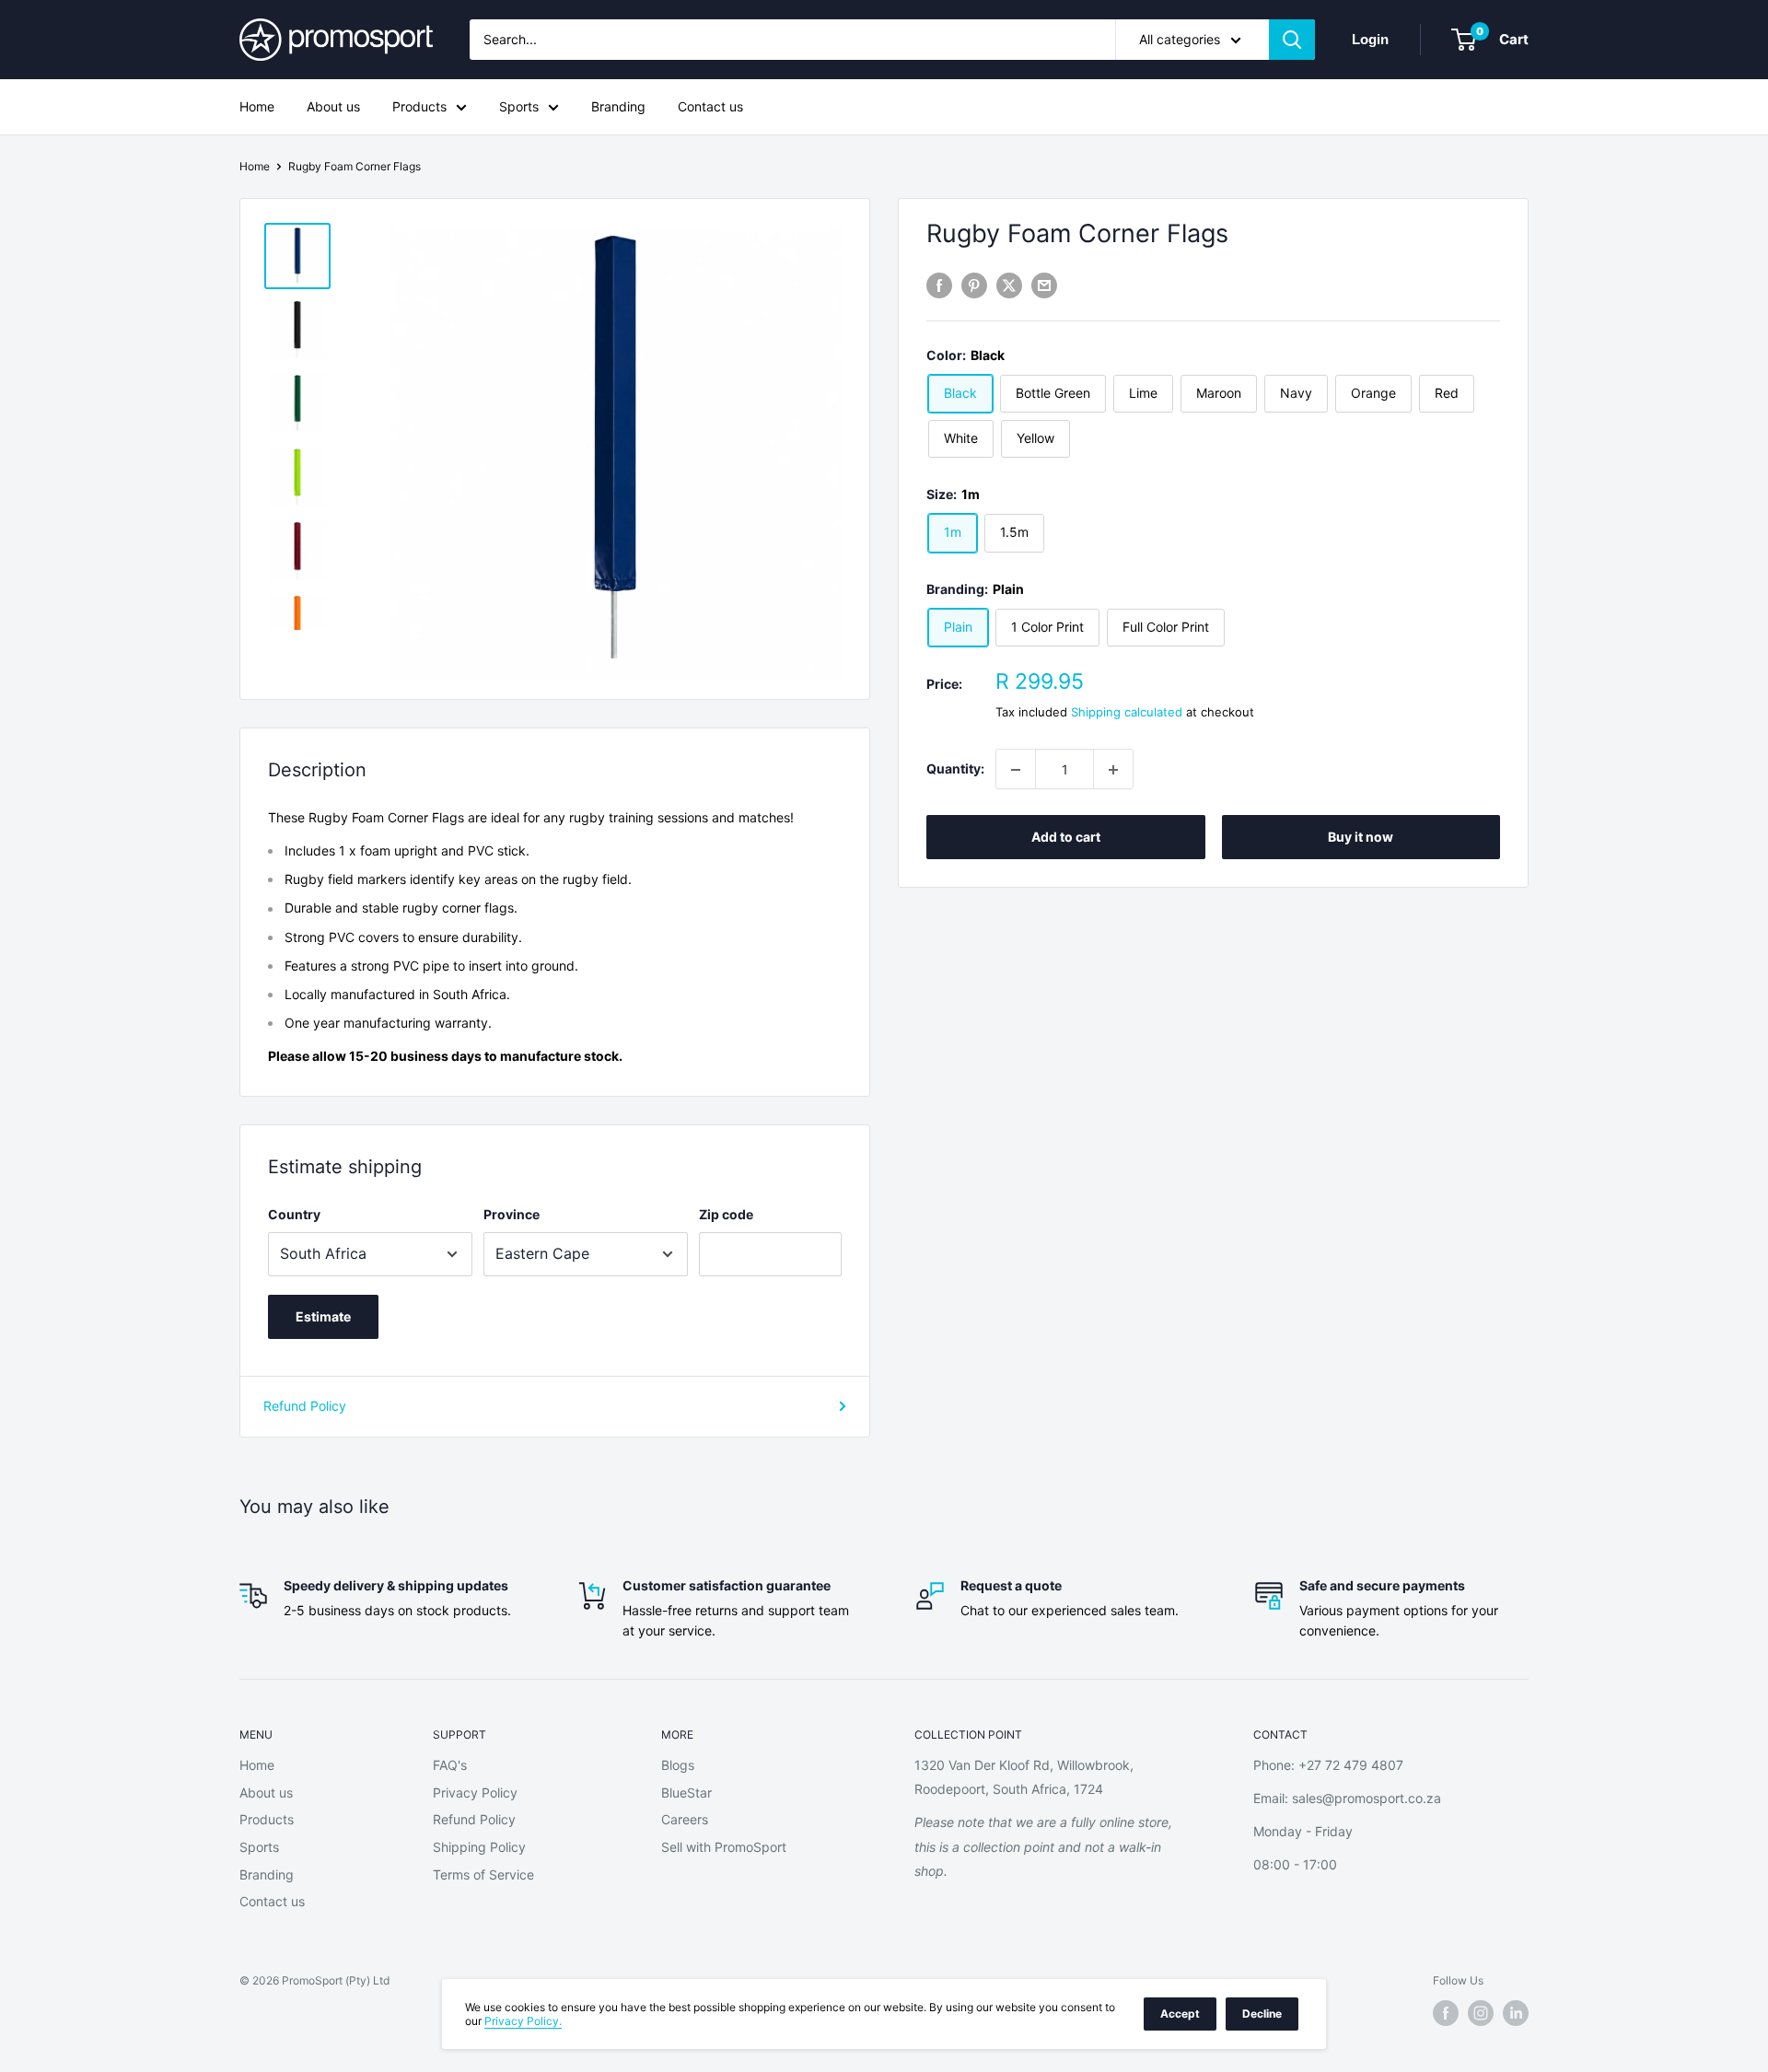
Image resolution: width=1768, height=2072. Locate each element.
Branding (618, 106)
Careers (685, 1819)
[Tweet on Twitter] (1009, 285)
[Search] (1292, 40)
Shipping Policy (479, 1847)
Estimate (323, 1316)
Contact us (710, 106)
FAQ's (450, 1765)
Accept (1180, 2014)
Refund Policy (305, 1406)
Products (419, 106)
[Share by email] (1044, 285)
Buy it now (1361, 838)
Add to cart (1066, 838)
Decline (1262, 2014)
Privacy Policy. (523, 2021)
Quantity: (955, 768)
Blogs (678, 1765)
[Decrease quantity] (1016, 770)
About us (333, 106)
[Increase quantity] (1113, 770)
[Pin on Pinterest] (974, 285)
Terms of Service (483, 1874)
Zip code (726, 1214)
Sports (519, 106)
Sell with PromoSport (724, 1847)
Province (512, 1214)
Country (294, 1214)
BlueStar (686, 1793)
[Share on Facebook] (939, 285)
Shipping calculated (1127, 712)
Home (257, 106)
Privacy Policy (475, 1793)
